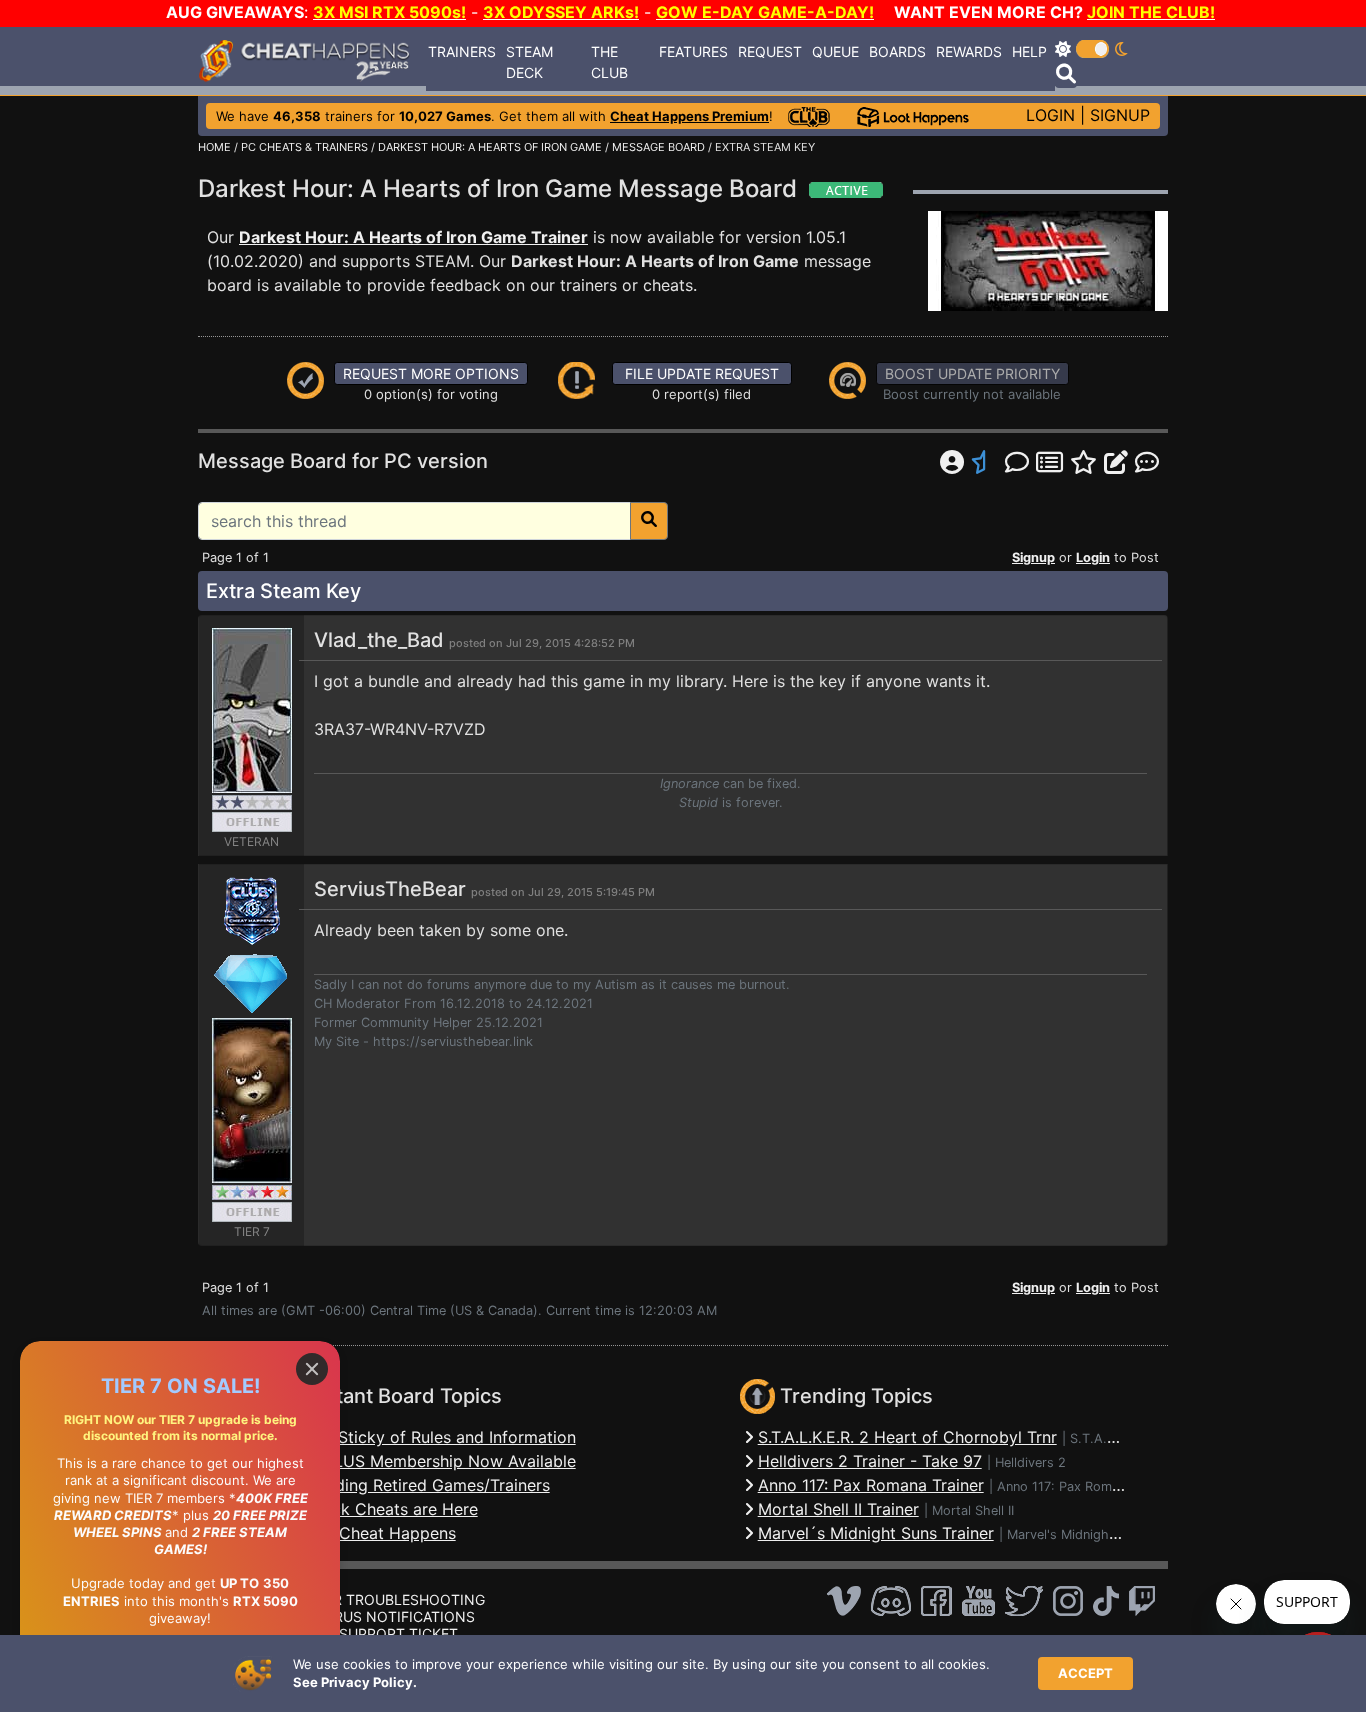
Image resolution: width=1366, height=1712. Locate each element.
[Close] (312, 1369)
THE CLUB (609, 62)
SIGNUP (1120, 115)
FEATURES (693, 51)
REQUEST (770, 51)
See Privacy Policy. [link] (355, 1682)
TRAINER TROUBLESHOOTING (384, 1599)
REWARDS (969, 51)
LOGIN (1050, 115)
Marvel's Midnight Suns (1077, 1534)
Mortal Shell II (973, 1510)
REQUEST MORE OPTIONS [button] (431, 373)
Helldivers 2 (1030, 1462)
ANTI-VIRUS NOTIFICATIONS (379, 1616)
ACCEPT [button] (1085, 1673)
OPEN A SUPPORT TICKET (370, 1633)
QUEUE (835, 51)
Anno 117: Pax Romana (1065, 1486)
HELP (1029, 51)
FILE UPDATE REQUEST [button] (702, 373)
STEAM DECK (529, 62)
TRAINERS (462, 51)
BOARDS (897, 51)
